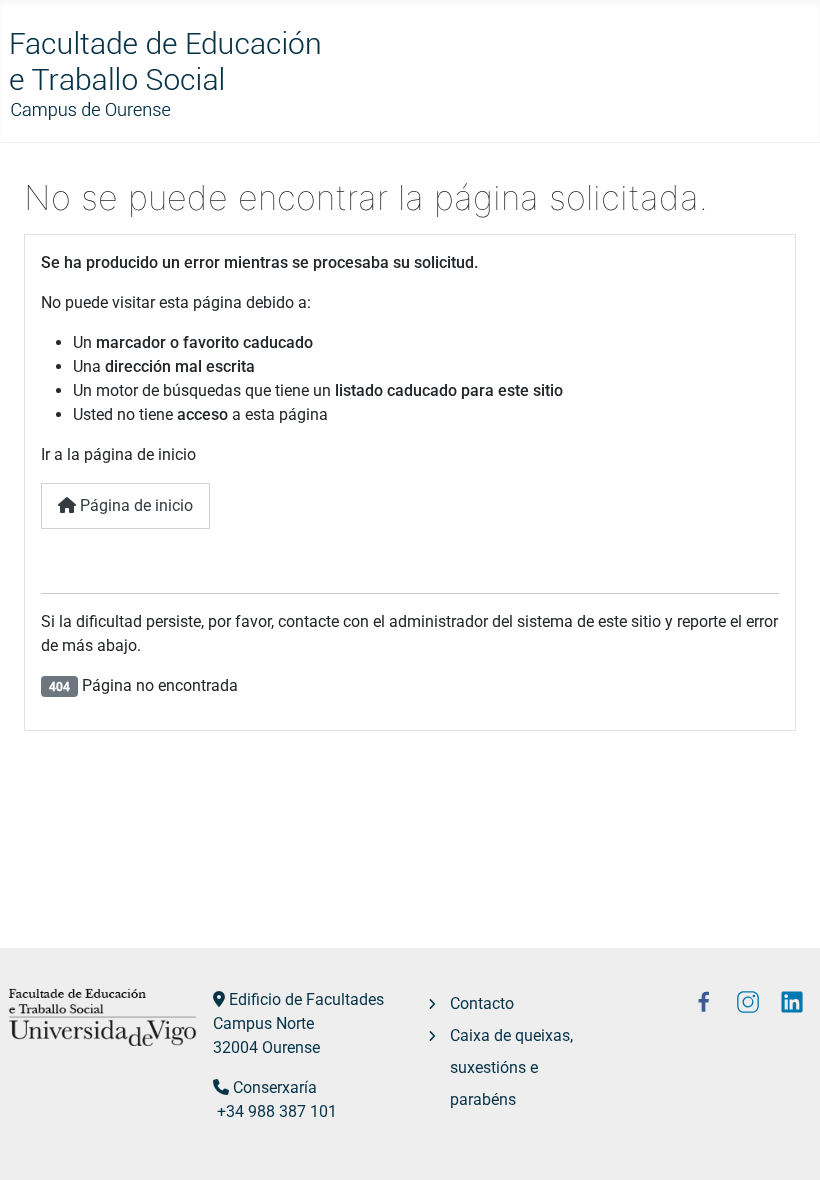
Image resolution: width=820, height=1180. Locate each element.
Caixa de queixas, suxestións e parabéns (511, 1067)
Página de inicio (134, 505)
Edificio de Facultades (306, 999)
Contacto (482, 1003)
